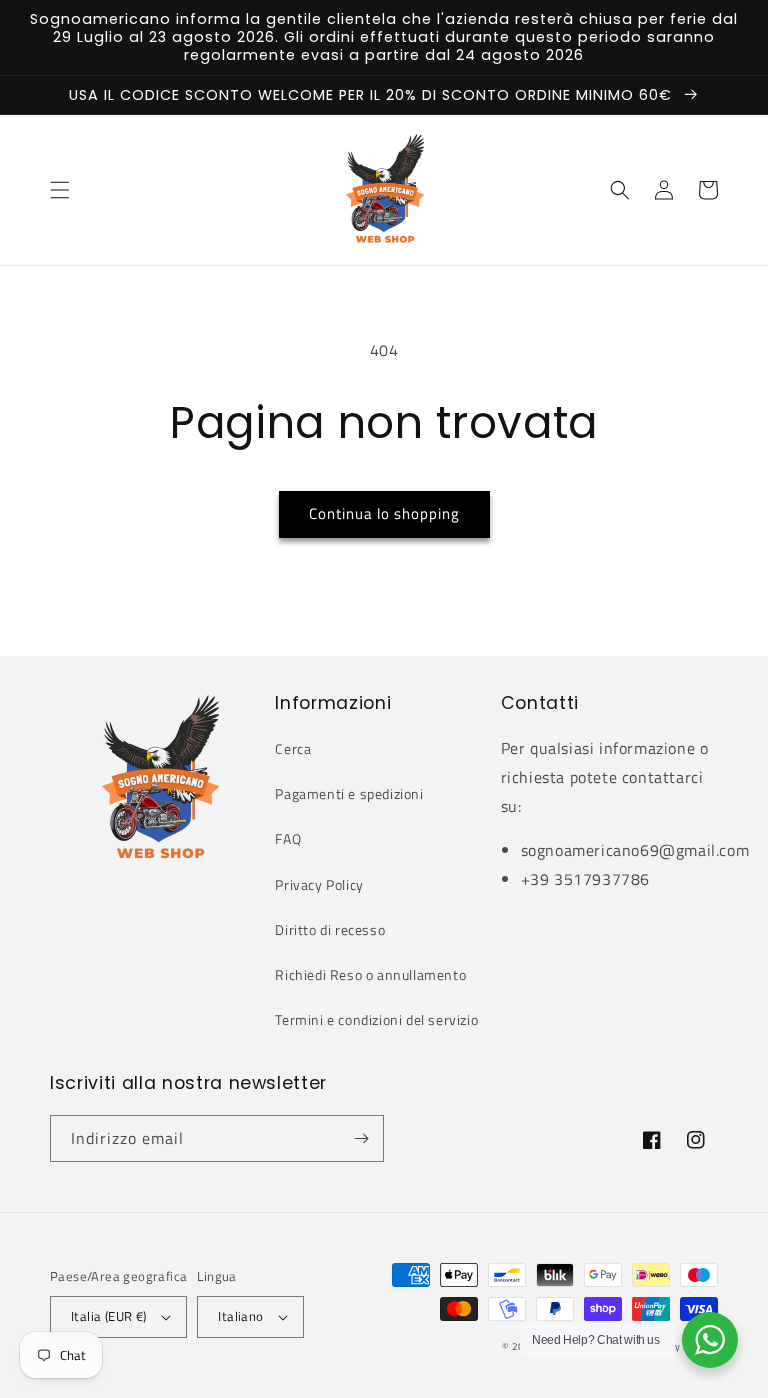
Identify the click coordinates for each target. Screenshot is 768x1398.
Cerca (293, 748)
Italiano (240, 1316)
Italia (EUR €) (109, 1316)
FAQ (288, 838)
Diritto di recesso (330, 929)
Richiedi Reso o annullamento (370, 974)
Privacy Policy (319, 884)
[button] (60, 190)
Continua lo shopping (384, 513)
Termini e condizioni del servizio (376, 1019)
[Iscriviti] (361, 1138)
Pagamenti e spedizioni (349, 793)
